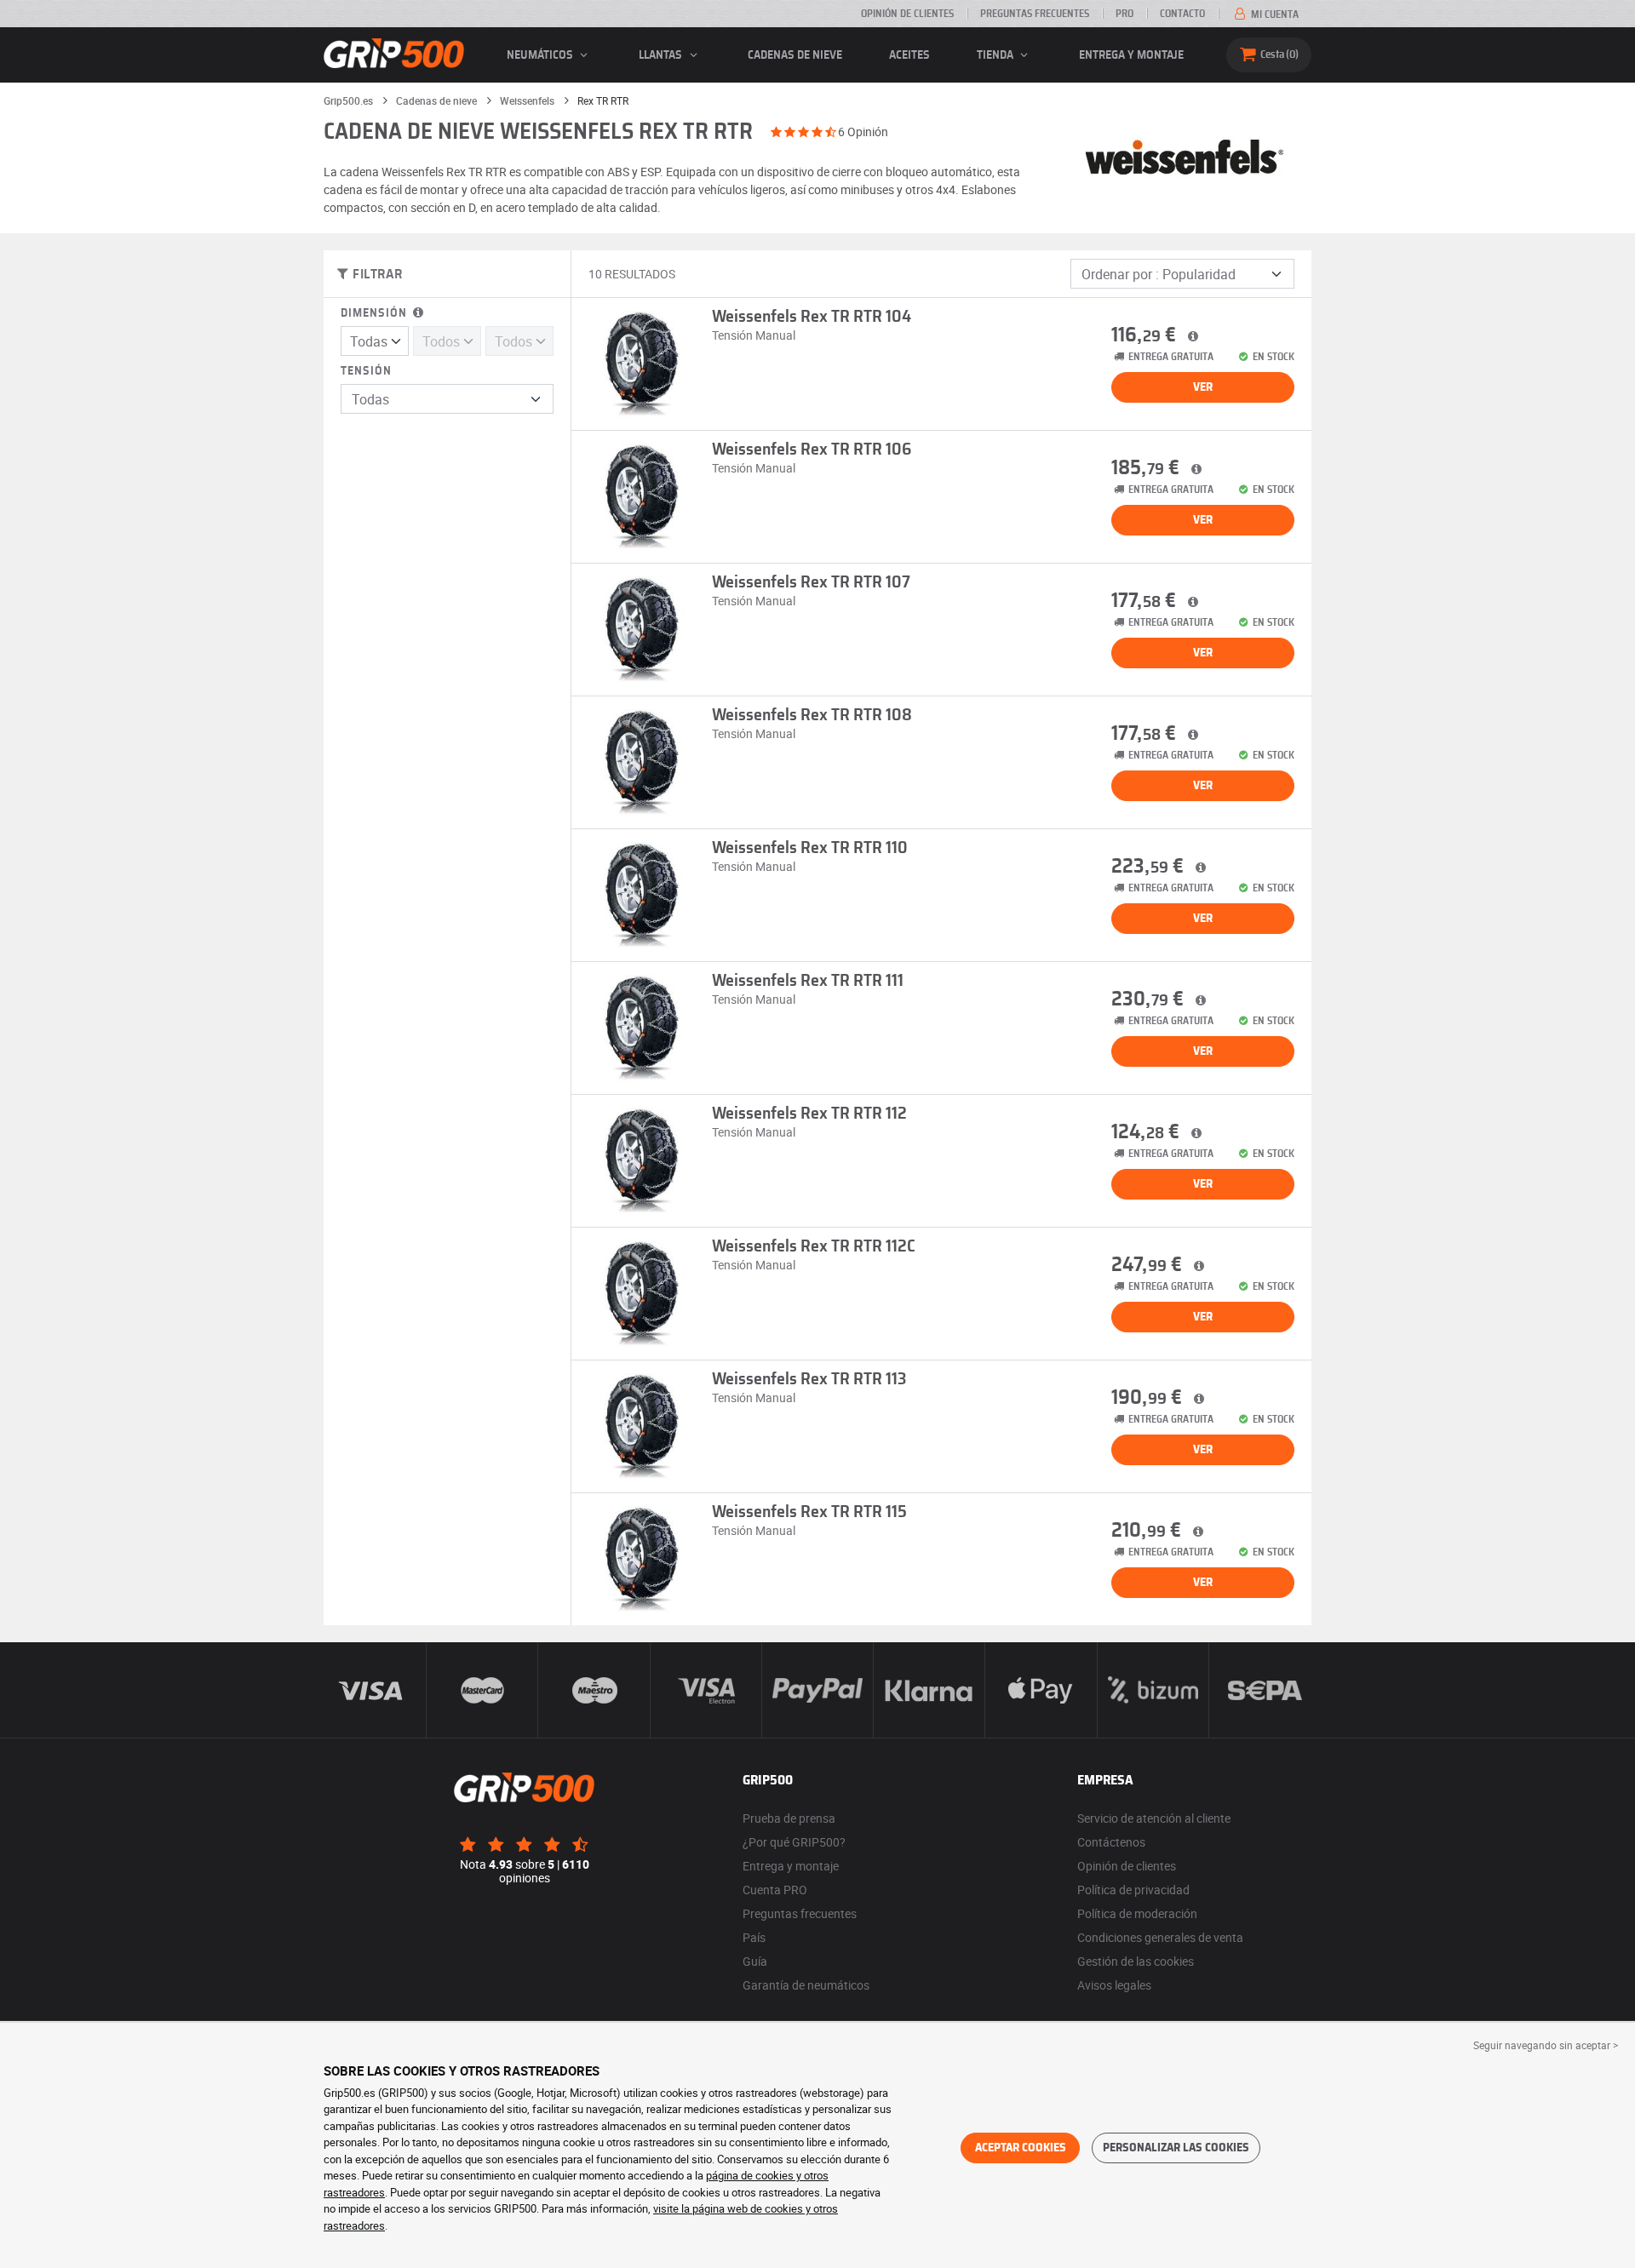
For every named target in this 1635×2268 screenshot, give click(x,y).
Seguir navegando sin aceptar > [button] (1546, 2045)
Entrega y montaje (1131, 55)
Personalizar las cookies (1176, 2148)
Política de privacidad (1133, 1890)
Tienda (996, 55)
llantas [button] (662, 55)
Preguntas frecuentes (1035, 14)
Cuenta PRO (775, 1890)
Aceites (909, 55)
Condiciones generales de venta (1160, 1937)
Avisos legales (1114, 1985)
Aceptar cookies (1021, 2148)
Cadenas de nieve (795, 55)
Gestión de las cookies (1136, 1961)
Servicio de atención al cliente (1154, 1818)
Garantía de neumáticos (806, 1985)
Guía (755, 1961)
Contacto (1182, 14)
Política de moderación (1137, 1913)
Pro (1124, 14)
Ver (1203, 387)
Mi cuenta (1274, 14)
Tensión (366, 371)
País (754, 1937)
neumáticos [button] (541, 55)
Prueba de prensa (789, 1818)
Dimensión (376, 313)
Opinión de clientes (907, 14)
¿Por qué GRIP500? (794, 1842)
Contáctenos (1111, 1842)
